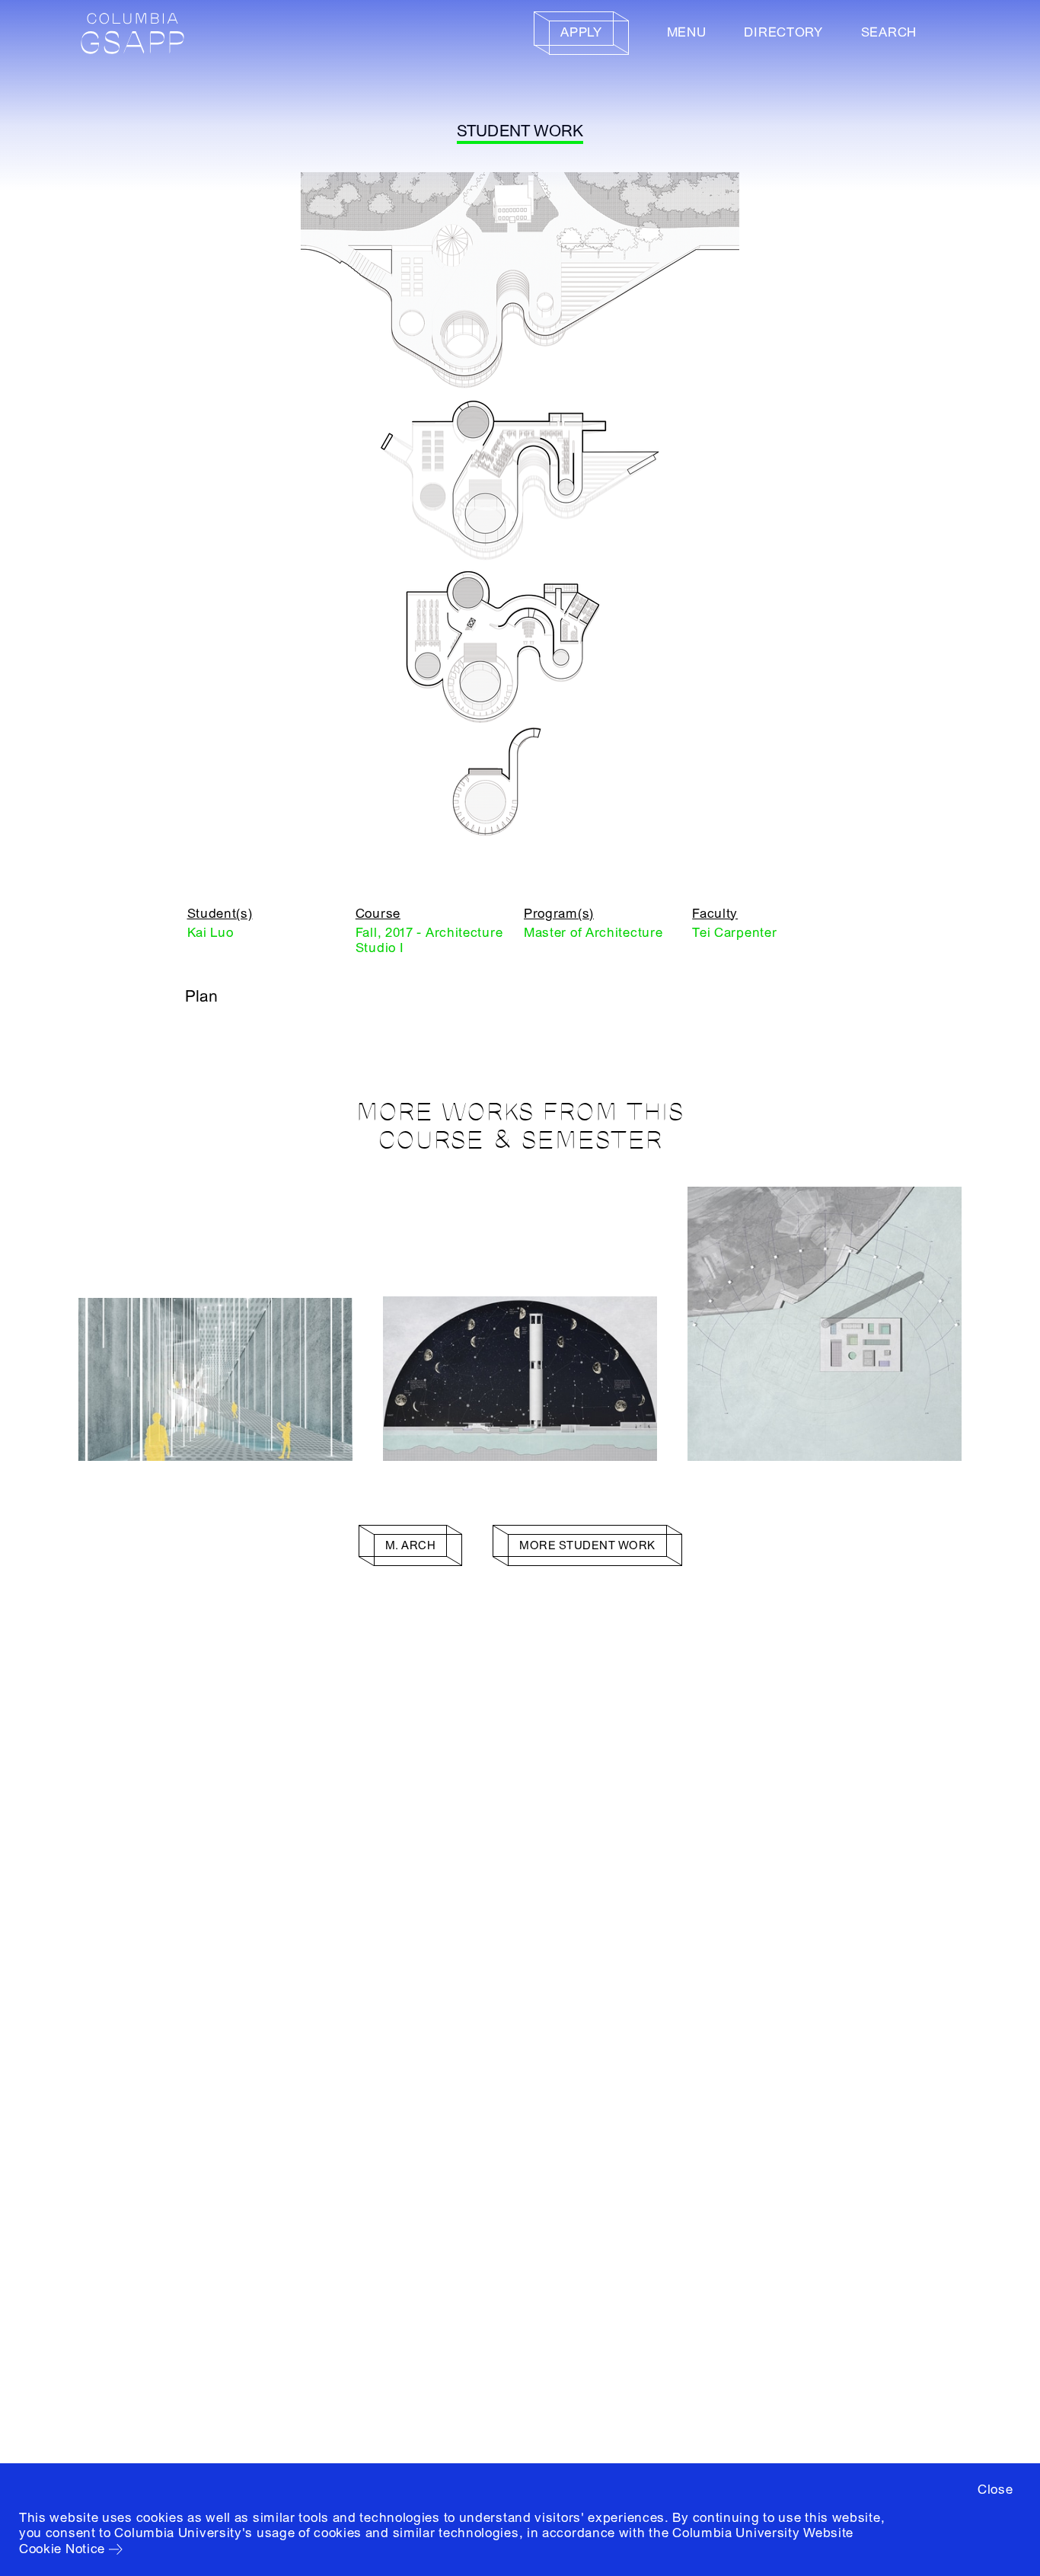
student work (520, 131)
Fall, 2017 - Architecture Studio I (429, 940)
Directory (783, 32)
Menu (687, 32)
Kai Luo (211, 933)
